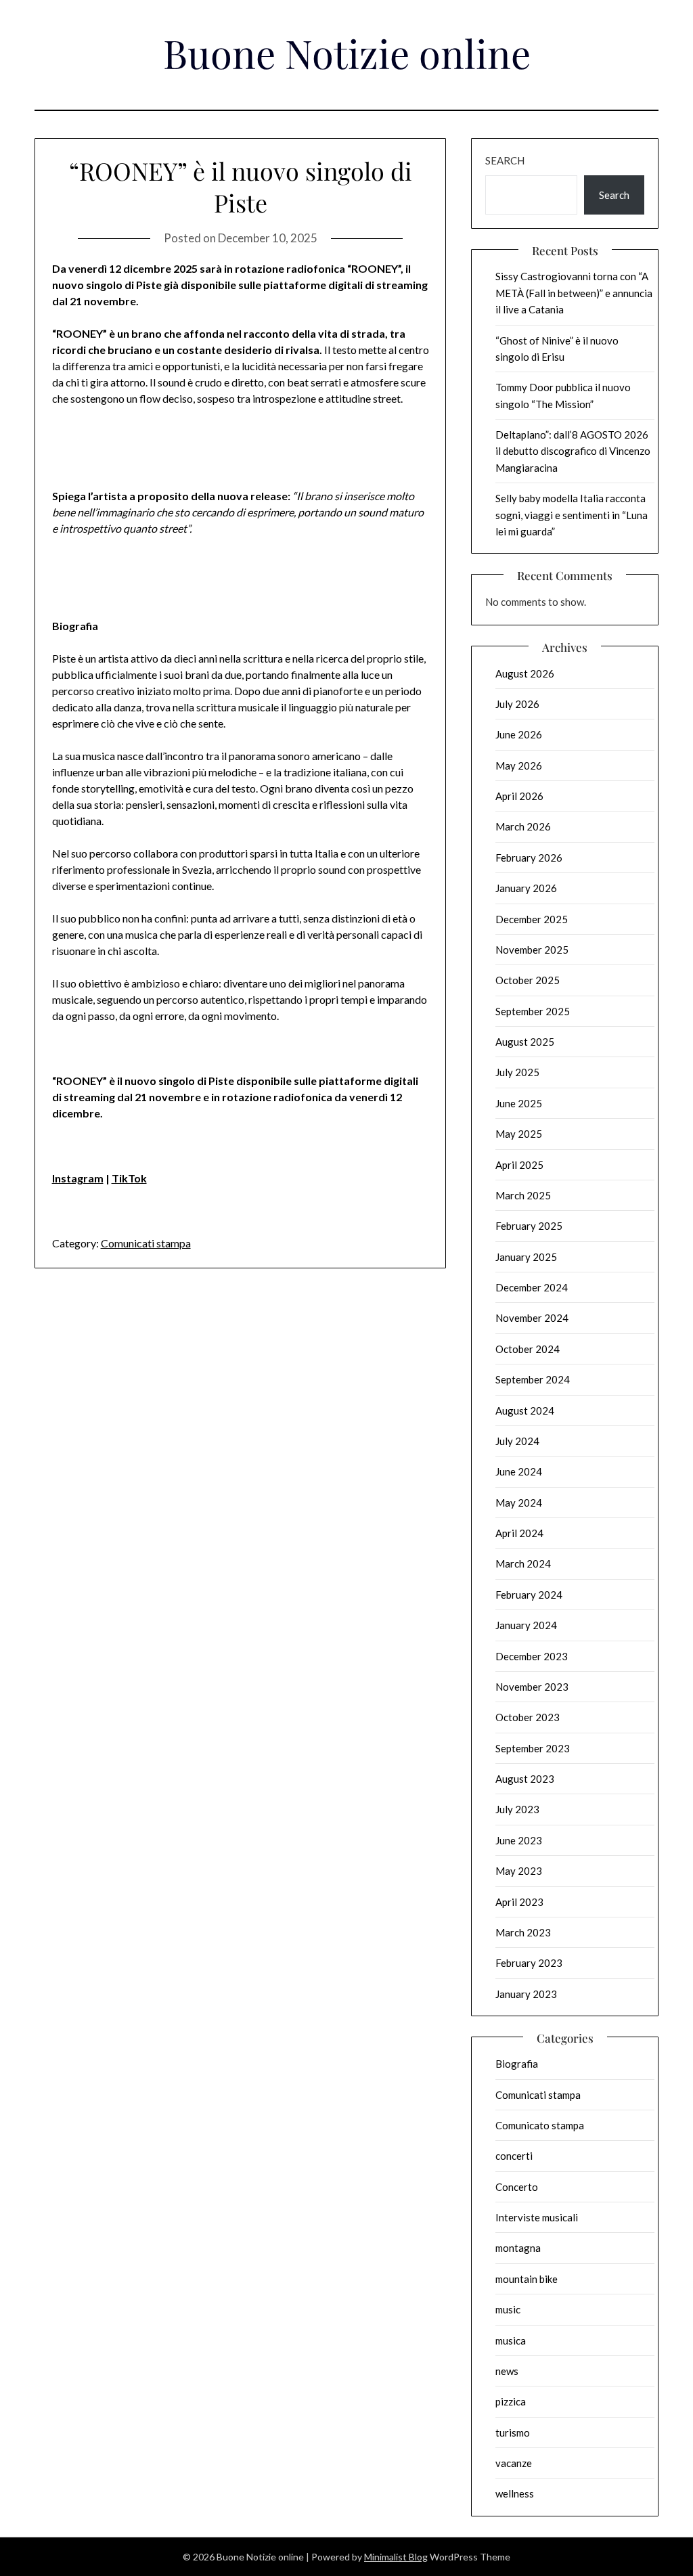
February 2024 (529, 1595)
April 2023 (519, 1902)
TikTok (129, 1178)
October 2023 (528, 1717)
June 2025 (519, 1103)
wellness (515, 2493)
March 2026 (523, 826)
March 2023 (523, 1932)
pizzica (511, 2401)
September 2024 (533, 1379)
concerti (514, 2156)
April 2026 (519, 796)
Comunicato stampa (540, 2125)
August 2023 (525, 1779)
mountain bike (527, 2279)
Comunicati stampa (146, 1243)
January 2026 (526, 888)
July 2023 (517, 1809)
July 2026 (517, 704)
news (507, 2371)
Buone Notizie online (347, 53)
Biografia (517, 2064)
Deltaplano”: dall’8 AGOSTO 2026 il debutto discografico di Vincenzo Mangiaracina (573, 451)
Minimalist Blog (396, 2557)
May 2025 (519, 1134)
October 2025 (528, 980)
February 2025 (529, 1226)
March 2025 (523, 1195)
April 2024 (519, 1533)
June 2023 (519, 1840)
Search (505, 160)
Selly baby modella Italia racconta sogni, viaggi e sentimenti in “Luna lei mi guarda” (572, 515)
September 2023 (533, 1748)
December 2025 (532, 919)
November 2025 (532, 950)
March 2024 (523, 1563)
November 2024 (532, 1318)
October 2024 (528, 1349)
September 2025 (533, 1011)
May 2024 (519, 1503)
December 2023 (532, 1656)
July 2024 (517, 1441)
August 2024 (525, 1411)
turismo (513, 2433)
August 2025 (525, 1042)
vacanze (514, 2463)
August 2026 (525, 673)
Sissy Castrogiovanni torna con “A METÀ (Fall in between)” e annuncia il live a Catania (574, 293)
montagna (518, 2248)
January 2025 (526, 1257)
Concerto (517, 2187)
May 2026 (519, 765)
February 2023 (529, 1963)
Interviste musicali (537, 2217)
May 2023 (519, 1871)
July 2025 (517, 1072)
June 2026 (519, 734)
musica (511, 2340)
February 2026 (529, 858)
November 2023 (532, 1687)
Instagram (78, 1178)
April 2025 (519, 1165)
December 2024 (532, 1287)
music (508, 2309)
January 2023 (526, 1994)
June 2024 (519, 1471)
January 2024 (526, 1625)
